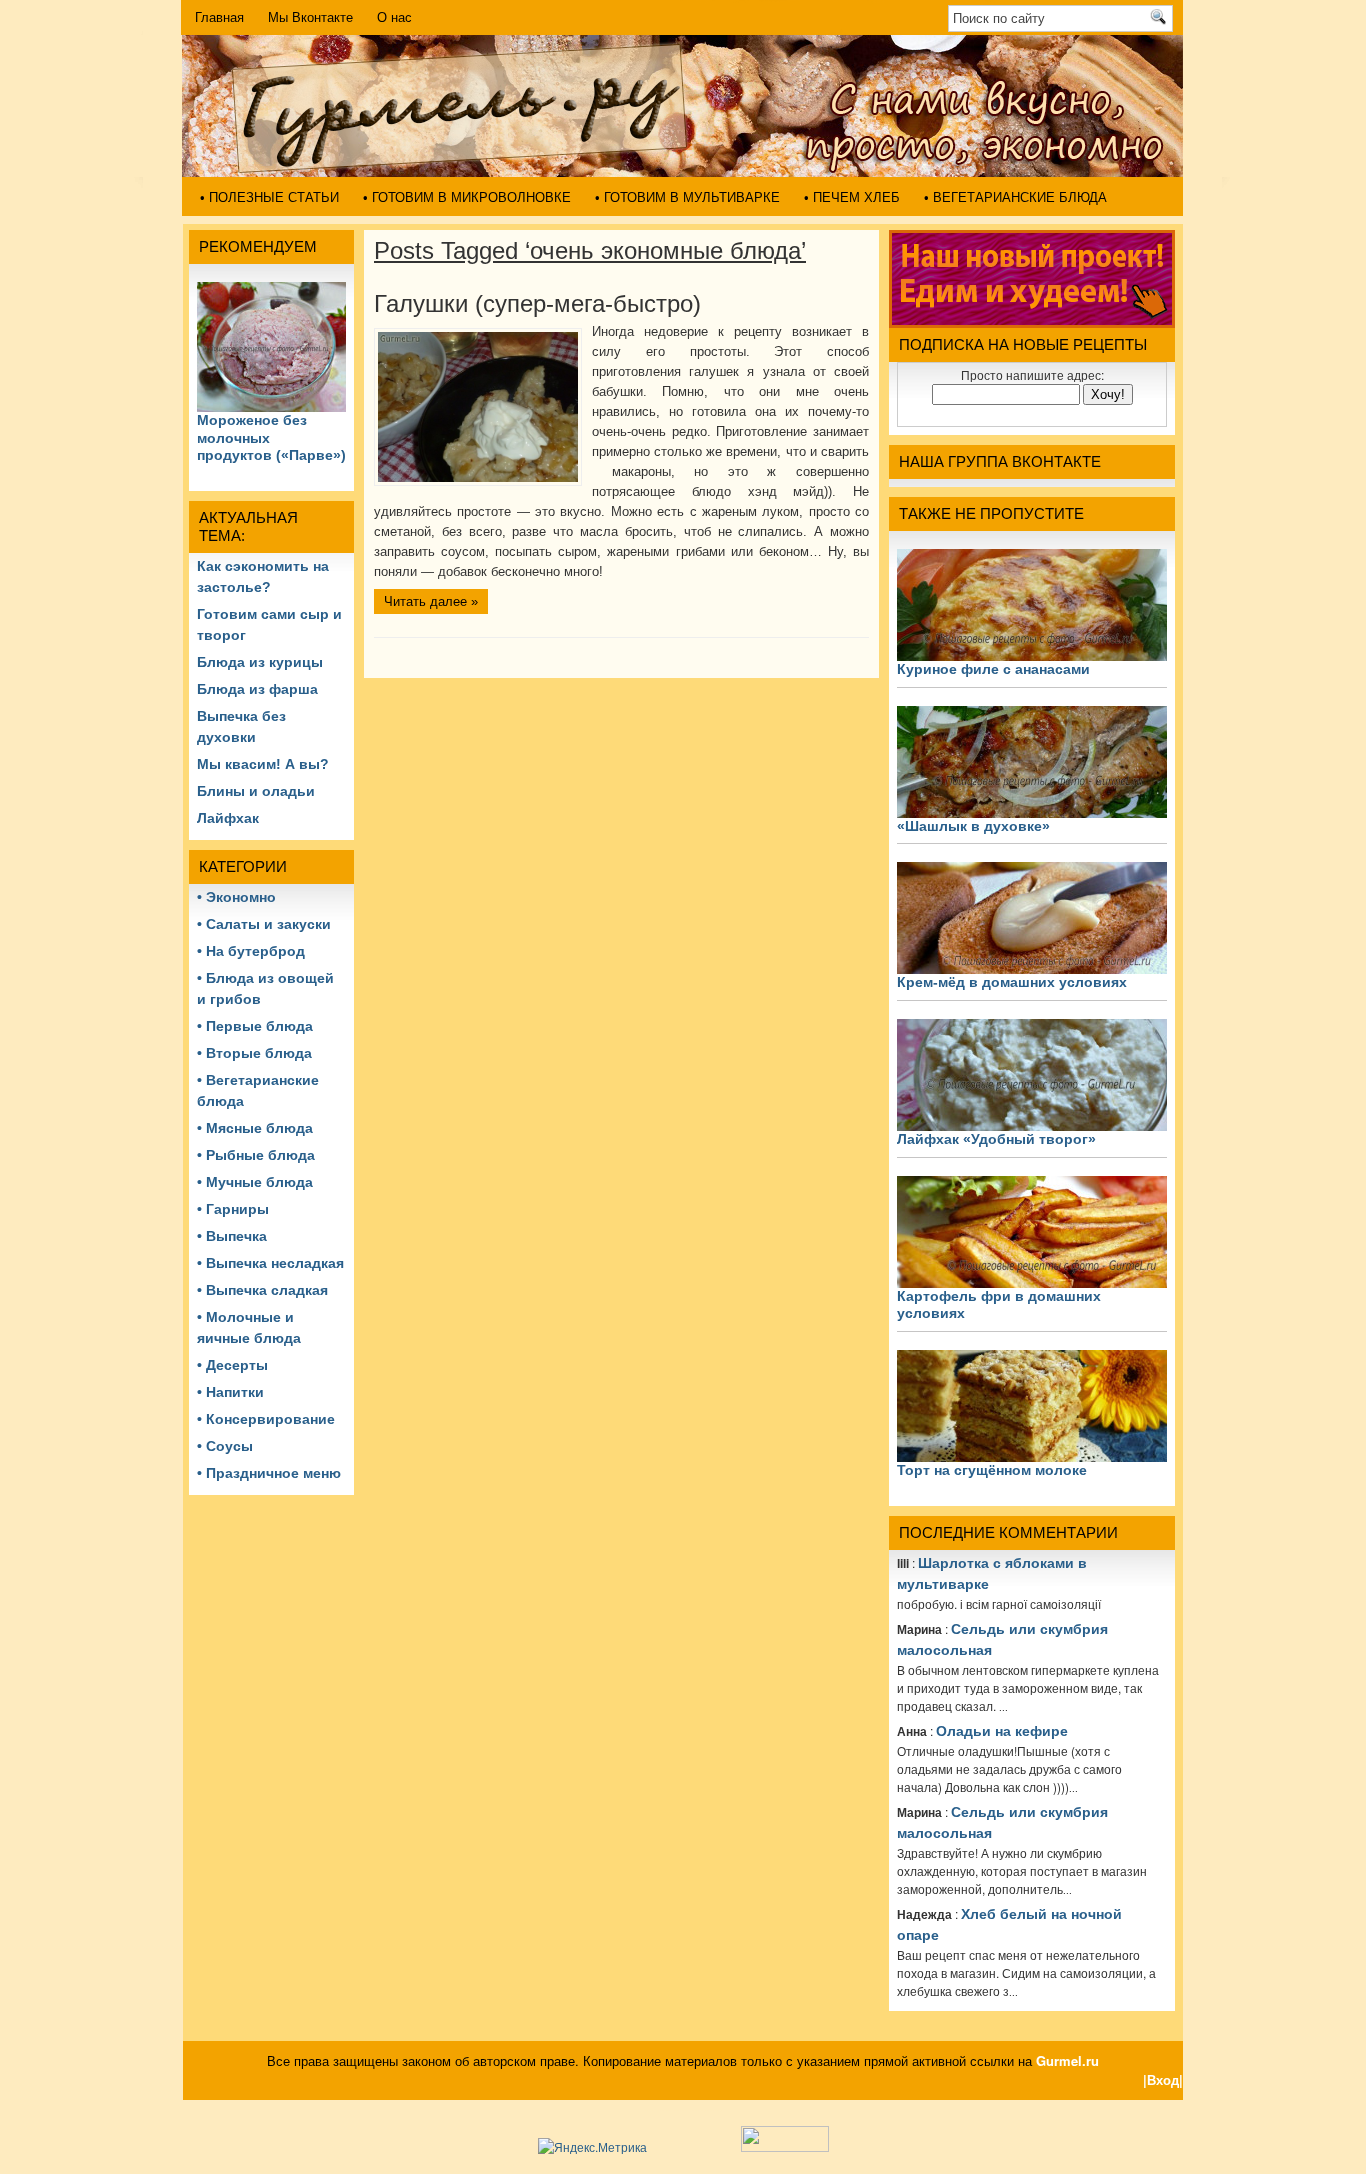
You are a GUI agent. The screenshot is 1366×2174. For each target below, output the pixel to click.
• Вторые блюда (254, 1053)
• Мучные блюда (255, 1182)
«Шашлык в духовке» (973, 826)
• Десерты (232, 1365)
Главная (219, 17)
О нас (394, 17)
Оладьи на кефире (1002, 1731)
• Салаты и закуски (264, 924)
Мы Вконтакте (310, 17)
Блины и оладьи (256, 791)
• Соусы (225, 1446)
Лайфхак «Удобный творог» (996, 1139)
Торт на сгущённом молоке (992, 1470)
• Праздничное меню (269, 1473)
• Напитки (230, 1392)
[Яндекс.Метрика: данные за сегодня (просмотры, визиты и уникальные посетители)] (592, 2147)
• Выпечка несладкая (270, 1263)
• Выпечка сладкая (262, 1290)
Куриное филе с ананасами (993, 669)
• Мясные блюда (255, 1128)
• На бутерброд (251, 951)
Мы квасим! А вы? (263, 764)
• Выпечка (232, 1236)
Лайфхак (228, 818)
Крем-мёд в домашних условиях (1012, 982)
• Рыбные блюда (256, 1155)
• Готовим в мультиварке (687, 197)
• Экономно (236, 897)
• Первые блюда (255, 1026)
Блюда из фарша (257, 689)
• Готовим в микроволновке (467, 197)
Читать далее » (431, 601)
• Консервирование (266, 1419)
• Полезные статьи (269, 197)
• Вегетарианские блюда (1015, 197)
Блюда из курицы (260, 662)
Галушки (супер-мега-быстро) (537, 303)
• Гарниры (233, 1209)
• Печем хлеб (852, 197)
